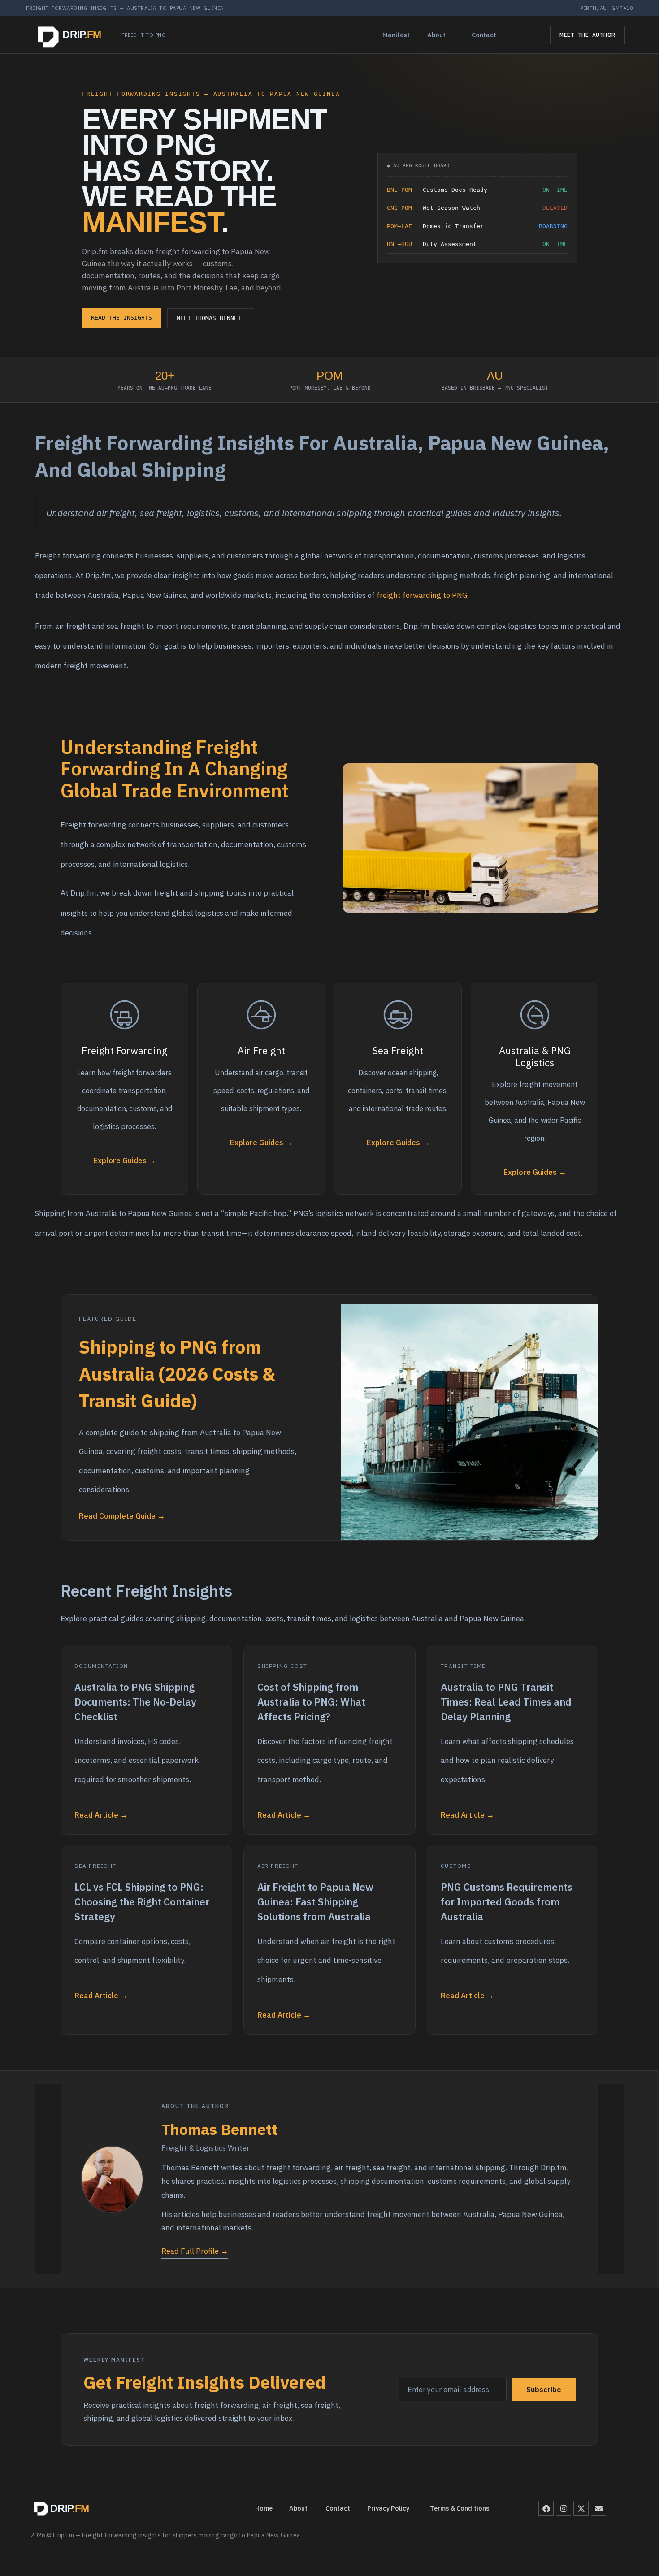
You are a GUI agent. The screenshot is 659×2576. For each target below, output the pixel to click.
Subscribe (544, 2390)
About (436, 35)
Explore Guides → (125, 1160)
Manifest (396, 35)
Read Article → (101, 1815)
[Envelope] (598, 2508)
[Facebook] (546, 2508)
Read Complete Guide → (122, 1516)
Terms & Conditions (460, 2508)
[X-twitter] (581, 2508)
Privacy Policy (388, 2508)
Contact (484, 35)
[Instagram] (564, 2508)
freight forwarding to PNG (422, 595)
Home (264, 2508)
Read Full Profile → (195, 2251)
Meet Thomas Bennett (211, 318)
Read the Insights (121, 318)
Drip (82, 35)
